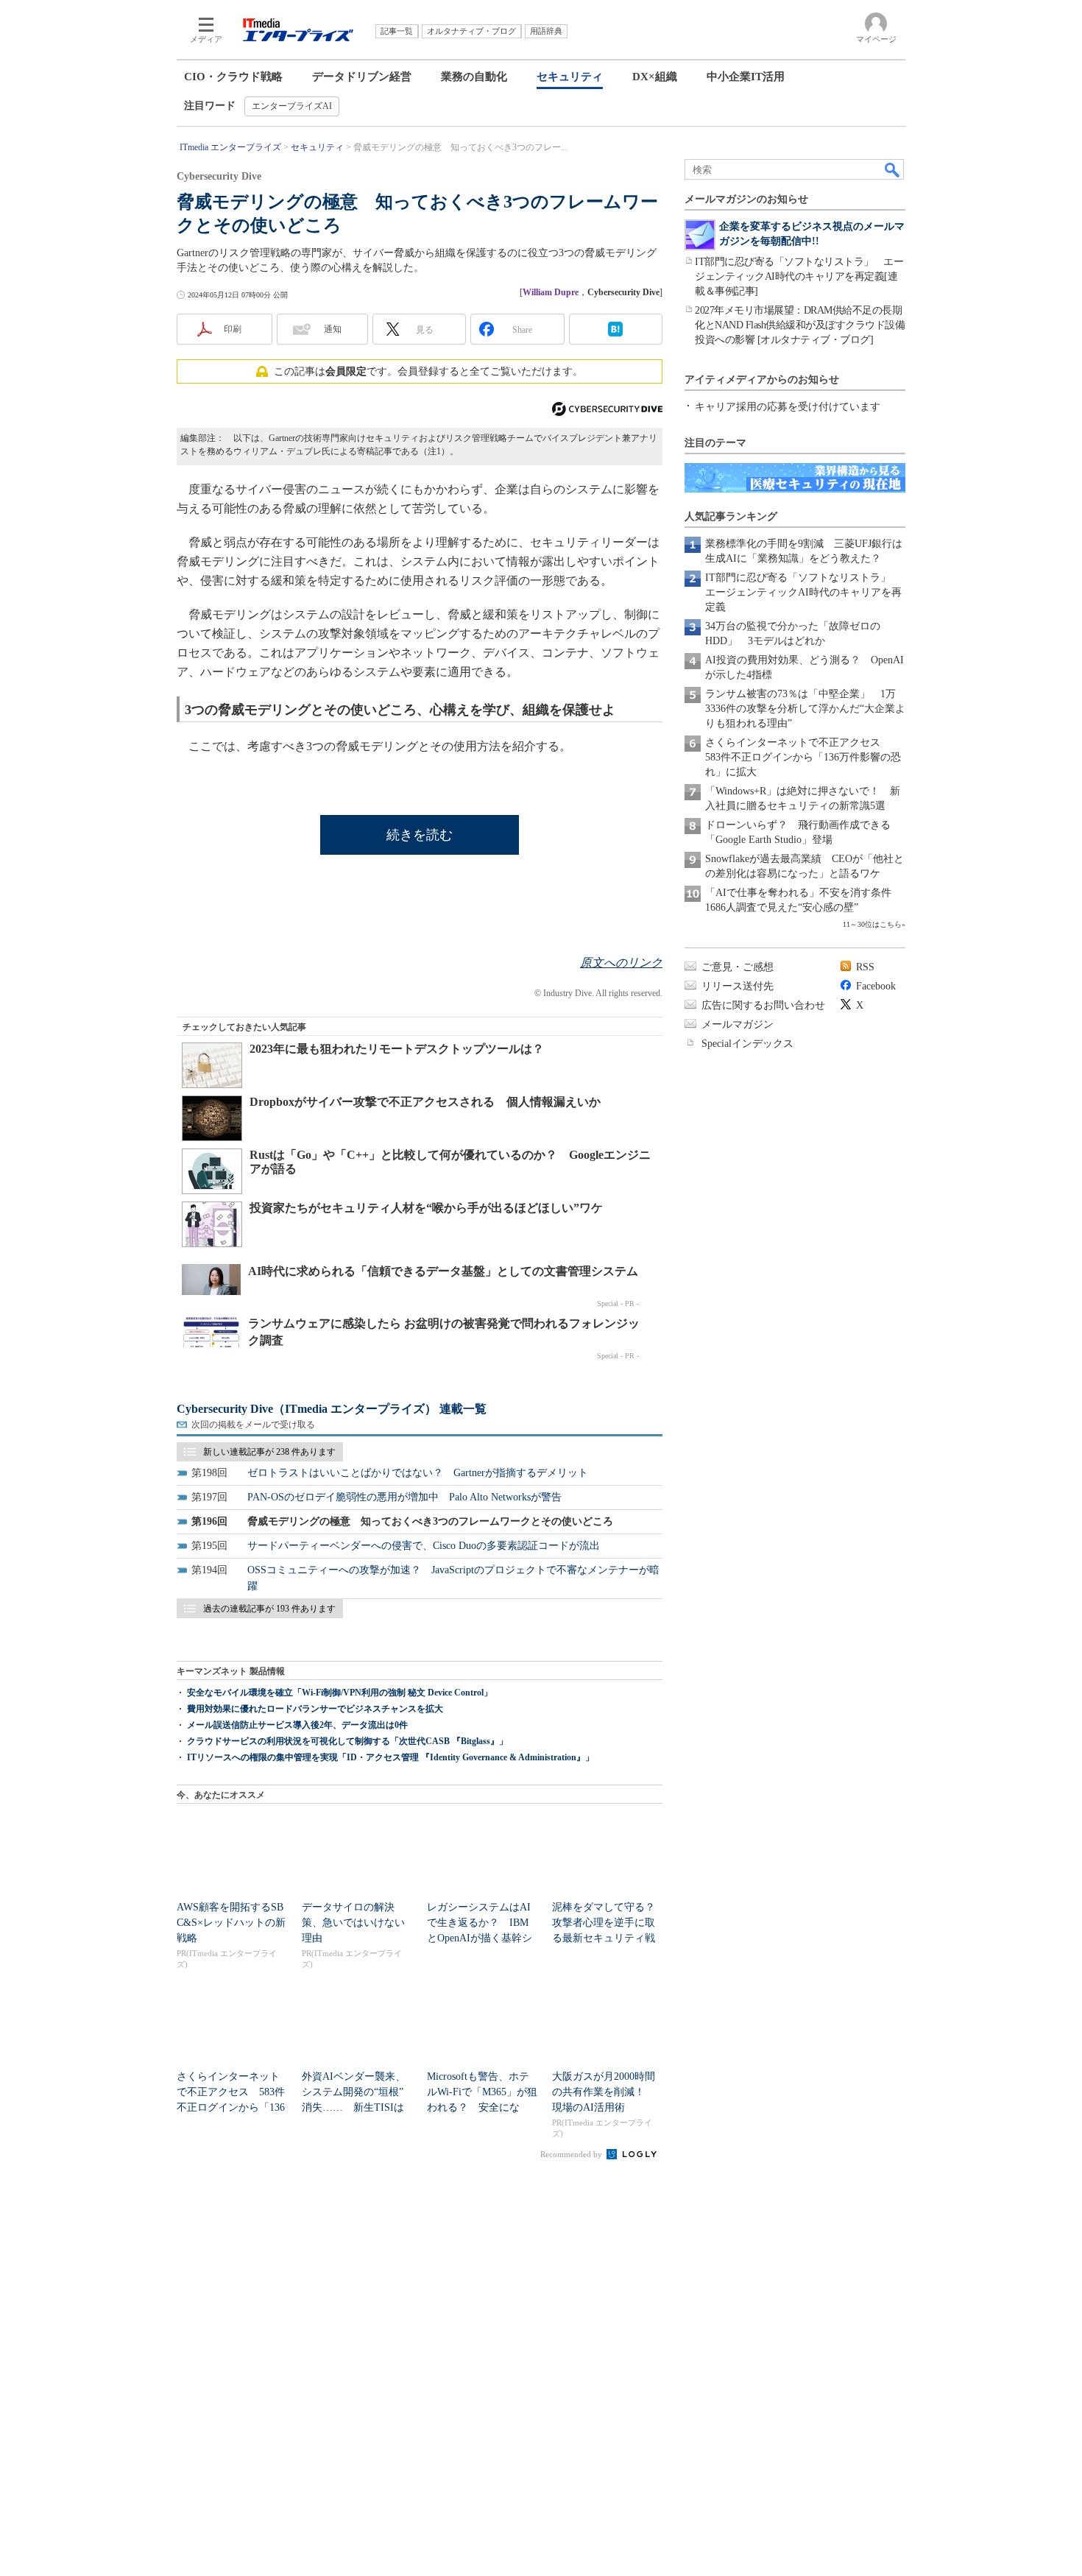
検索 (893, 169)
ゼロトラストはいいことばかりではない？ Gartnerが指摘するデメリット (418, 1473)
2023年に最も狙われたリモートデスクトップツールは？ (397, 1049)
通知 (333, 329)
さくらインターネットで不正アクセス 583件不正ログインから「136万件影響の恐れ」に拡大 (803, 757)
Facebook (876, 986)
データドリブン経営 (362, 77)
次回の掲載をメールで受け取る (253, 1425)
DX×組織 (655, 77)
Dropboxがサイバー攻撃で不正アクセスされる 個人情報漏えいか (425, 1102)
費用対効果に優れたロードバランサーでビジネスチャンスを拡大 (315, 1709)
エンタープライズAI (292, 106)
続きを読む (420, 835)
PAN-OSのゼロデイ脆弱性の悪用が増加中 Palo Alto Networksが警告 (404, 1497)
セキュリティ (570, 77)
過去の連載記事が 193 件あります (269, 1609)
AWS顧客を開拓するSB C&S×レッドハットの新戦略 (231, 1923)
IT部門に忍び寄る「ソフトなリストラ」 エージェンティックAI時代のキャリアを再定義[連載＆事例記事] (799, 276)
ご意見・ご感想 (738, 967)
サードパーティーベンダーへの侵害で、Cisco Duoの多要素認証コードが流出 (424, 1546)
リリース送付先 (738, 986)
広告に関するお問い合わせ (763, 1005)
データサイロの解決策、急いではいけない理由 (353, 1923)
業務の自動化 (474, 77)
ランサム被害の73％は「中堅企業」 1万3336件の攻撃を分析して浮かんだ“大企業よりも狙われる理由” (805, 709)
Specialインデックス (747, 1044)
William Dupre (551, 292)
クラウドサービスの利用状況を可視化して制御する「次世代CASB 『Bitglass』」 (347, 1741)
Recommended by (572, 2154)
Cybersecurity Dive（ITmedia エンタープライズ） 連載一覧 (332, 1409)
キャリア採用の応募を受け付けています (788, 407)
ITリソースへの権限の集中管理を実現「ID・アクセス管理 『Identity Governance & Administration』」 (390, 1757)
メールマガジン (738, 1024)
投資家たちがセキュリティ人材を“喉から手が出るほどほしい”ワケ (426, 1208)
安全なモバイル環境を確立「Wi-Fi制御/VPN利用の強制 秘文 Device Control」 (340, 1693)
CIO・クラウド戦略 (233, 77)
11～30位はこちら (872, 924)
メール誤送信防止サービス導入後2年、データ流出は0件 (297, 1725)
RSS (865, 967)
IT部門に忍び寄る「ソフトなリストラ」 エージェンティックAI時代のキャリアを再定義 (803, 592)
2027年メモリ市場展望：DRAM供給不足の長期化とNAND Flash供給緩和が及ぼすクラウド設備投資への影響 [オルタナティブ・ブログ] (800, 325)
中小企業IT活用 (746, 77)
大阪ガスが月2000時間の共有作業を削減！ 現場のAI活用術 (604, 2092)
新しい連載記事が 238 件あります (269, 1452)
